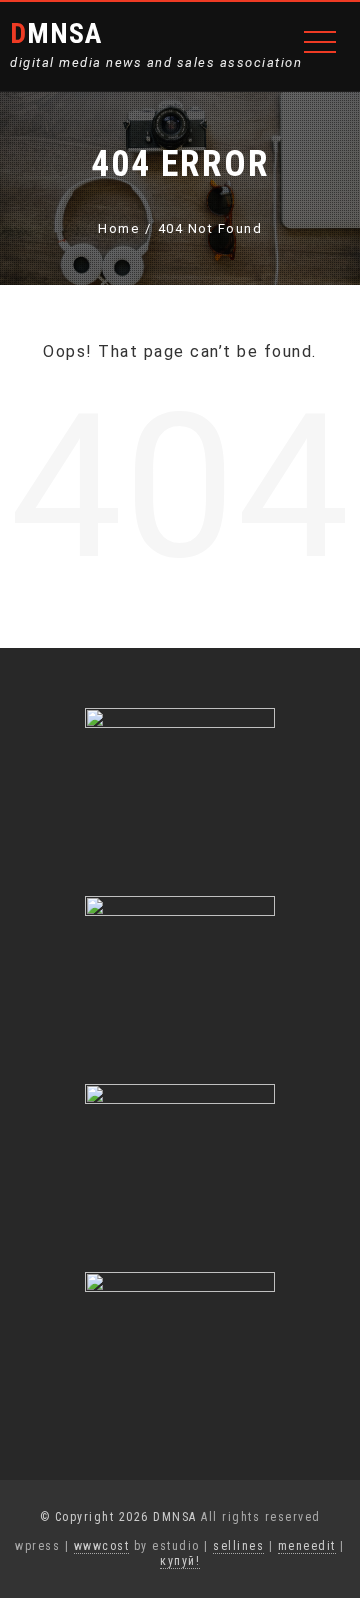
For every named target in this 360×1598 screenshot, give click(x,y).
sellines (238, 1546)
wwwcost (102, 1546)
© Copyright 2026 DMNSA (118, 1517)
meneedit (307, 1546)
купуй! (180, 1561)
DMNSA (56, 33)
